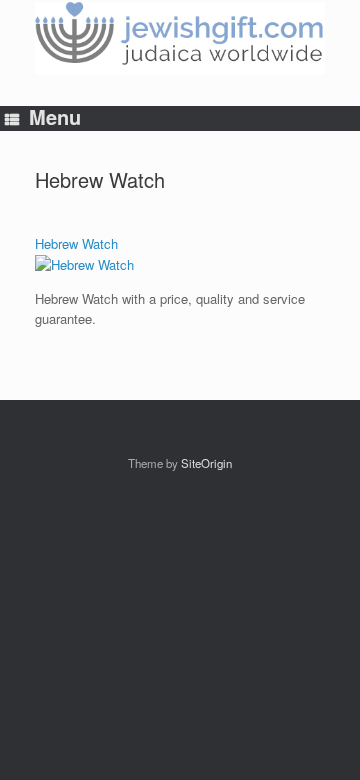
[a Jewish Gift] (180, 38)
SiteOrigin (206, 463)
